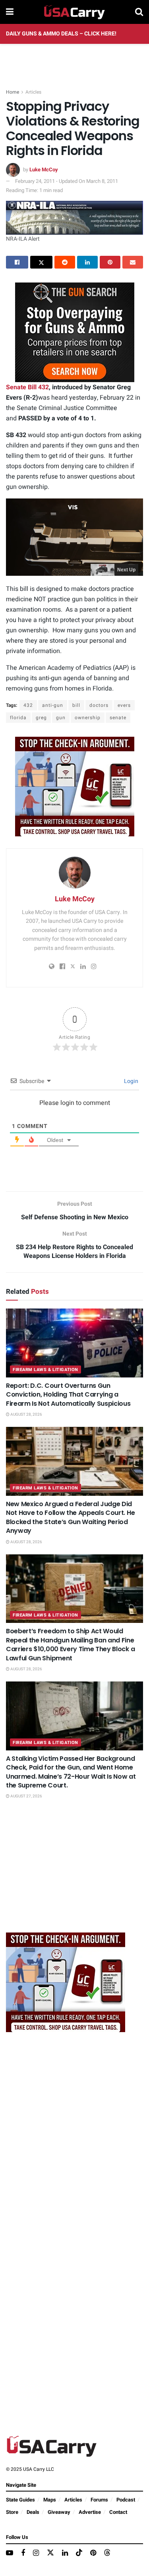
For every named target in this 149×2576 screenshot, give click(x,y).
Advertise (90, 2512)
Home (13, 92)
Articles (33, 92)
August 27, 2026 (26, 1796)
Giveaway (59, 2512)
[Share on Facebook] (17, 262)
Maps (50, 2500)
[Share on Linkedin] (87, 262)
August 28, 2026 (26, 1415)
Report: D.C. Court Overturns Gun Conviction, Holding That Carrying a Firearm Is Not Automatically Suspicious (68, 1395)
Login (131, 1081)
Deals (33, 2512)
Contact (118, 2512)
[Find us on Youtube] (10, 2553)
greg (41, 718)
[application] (74, 537)
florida (18, 718)
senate (118, 718)
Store (12, 2512)
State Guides (20, 2500)
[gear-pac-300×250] (66, 1871)
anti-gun (53, 705)
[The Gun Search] (75, 332)
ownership (88, 718)
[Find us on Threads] (107, 2553)
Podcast (126, 2500)
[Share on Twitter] (41, 262)
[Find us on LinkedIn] (65, 2553)
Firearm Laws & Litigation (45, 1370)
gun (61, 718)
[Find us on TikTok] (79, 2553)
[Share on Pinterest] (110, 262)
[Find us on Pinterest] (93, 2553)
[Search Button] (139, 12)
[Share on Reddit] (65, 262)
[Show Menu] (10, 12)
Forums (99, 2500)
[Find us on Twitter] (50, 2553)
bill (76, 705)
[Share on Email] (133, 262)
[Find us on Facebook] (23, 2553)
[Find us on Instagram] (36, 2553)
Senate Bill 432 (27, 387)
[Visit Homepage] (74, 12)
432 (28, 705)
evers (124, 705)
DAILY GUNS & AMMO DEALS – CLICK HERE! (61, 34)
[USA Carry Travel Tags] (75, 786)
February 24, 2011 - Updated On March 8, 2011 (67, 181)
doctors (99, 705)
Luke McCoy (44, 170)
